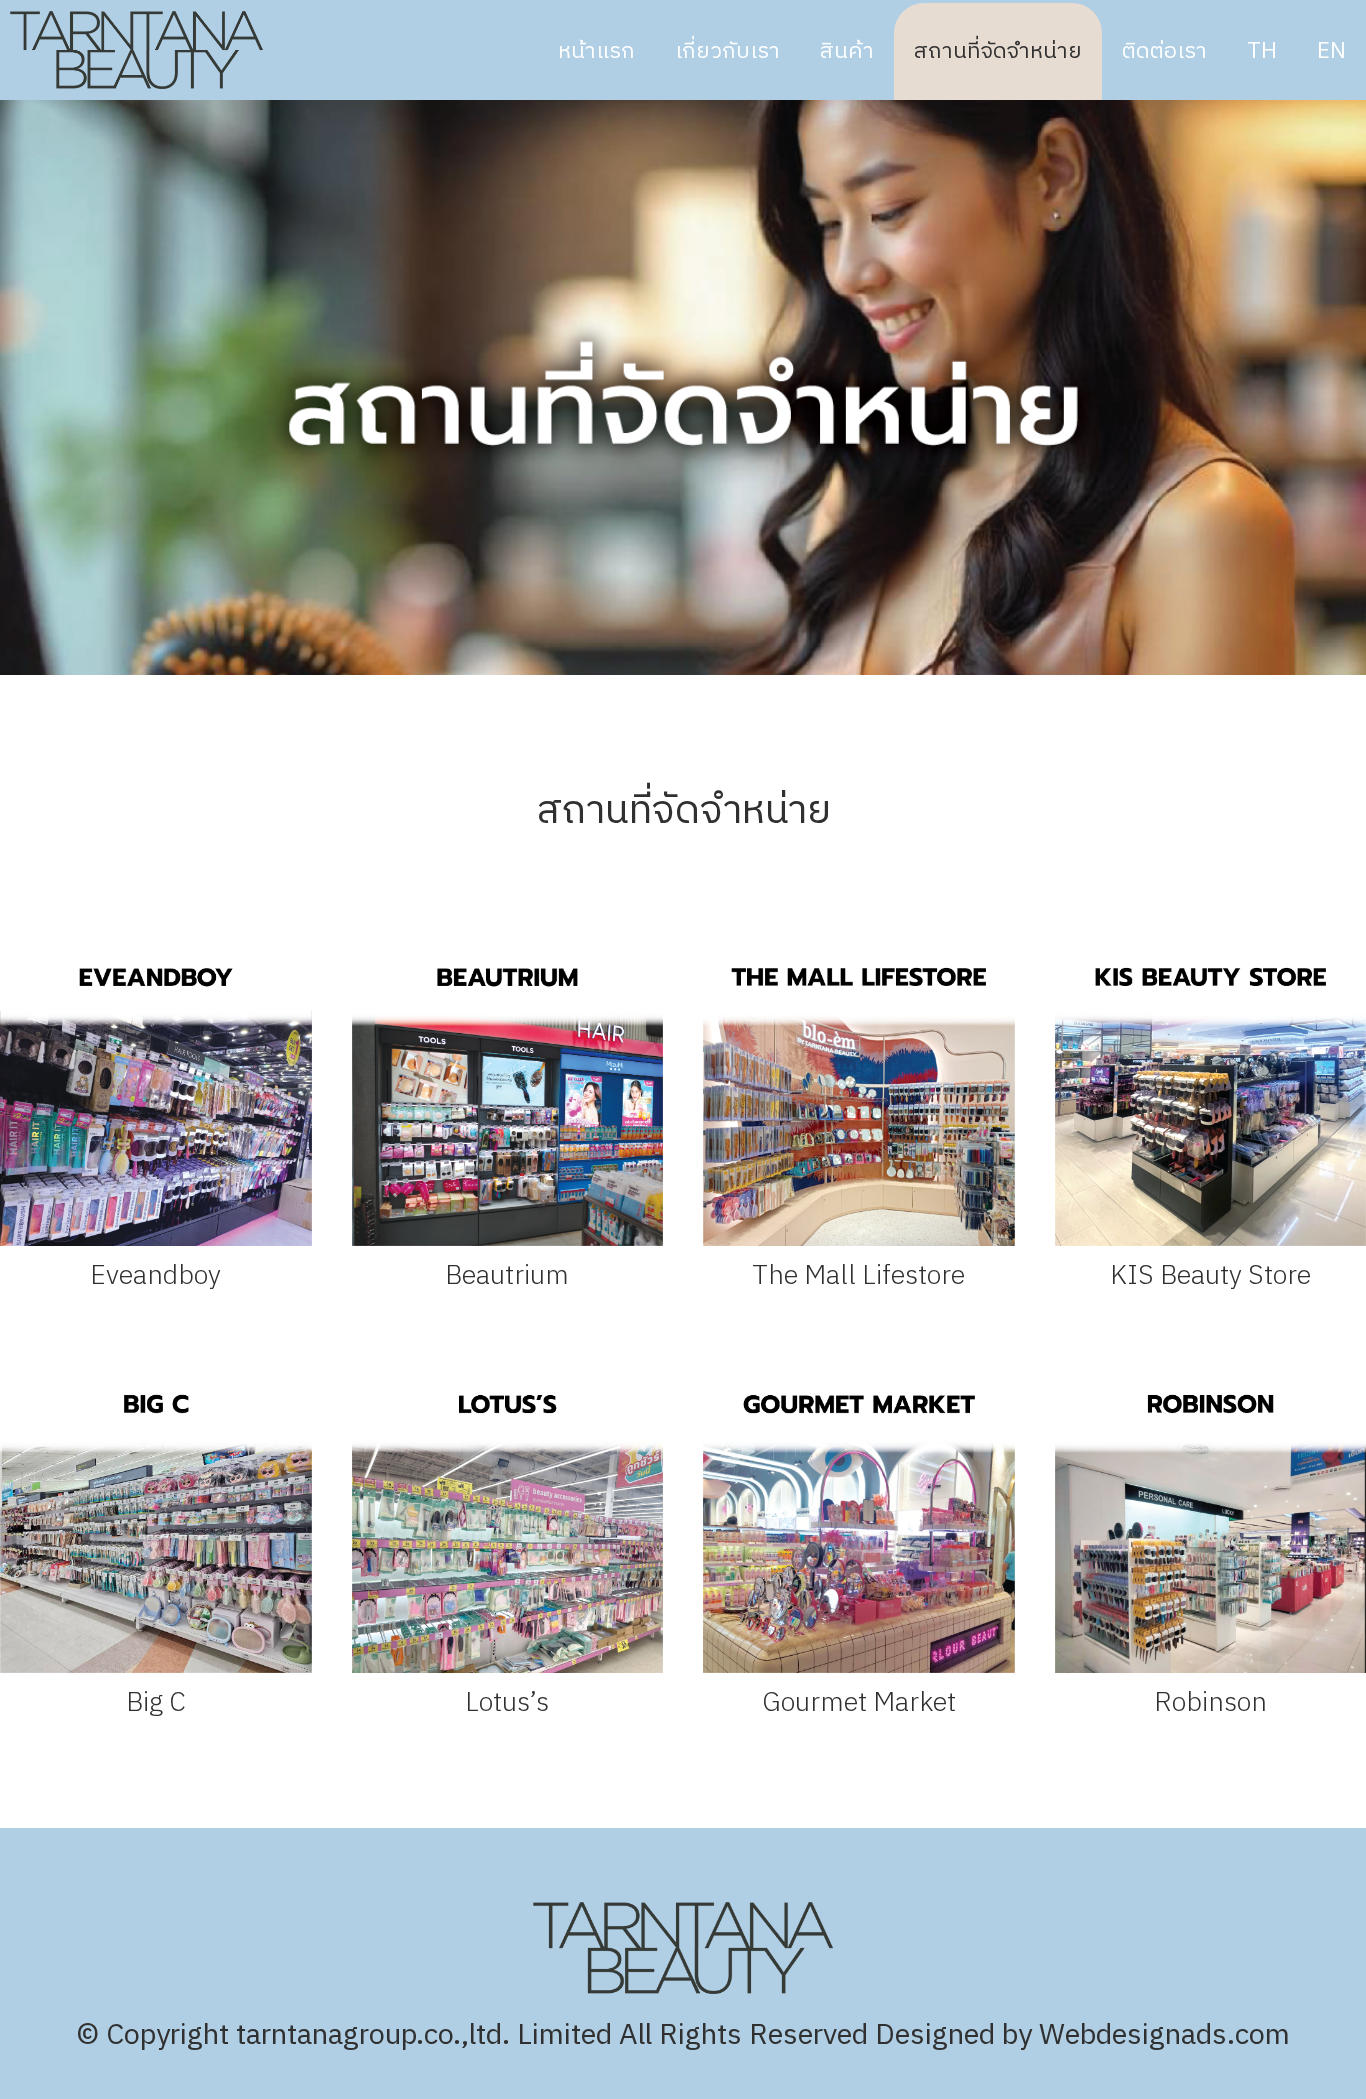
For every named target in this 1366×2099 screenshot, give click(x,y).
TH (1262, 51)
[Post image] (156, 1090)
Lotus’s (507, 1703)
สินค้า (847, 51)
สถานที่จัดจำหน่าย (998, 51)
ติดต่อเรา (1164, 51)
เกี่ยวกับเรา (727, 51)
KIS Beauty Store (1210, 1276)
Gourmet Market (859, 1703)
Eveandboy (155, 1276)
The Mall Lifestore (858, 1276)
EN (1331, 51)
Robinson (1210, 1703)
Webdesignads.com (1164, 2035)
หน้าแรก (596, 51)
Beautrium (507, 1276)
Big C (156, 1703)
